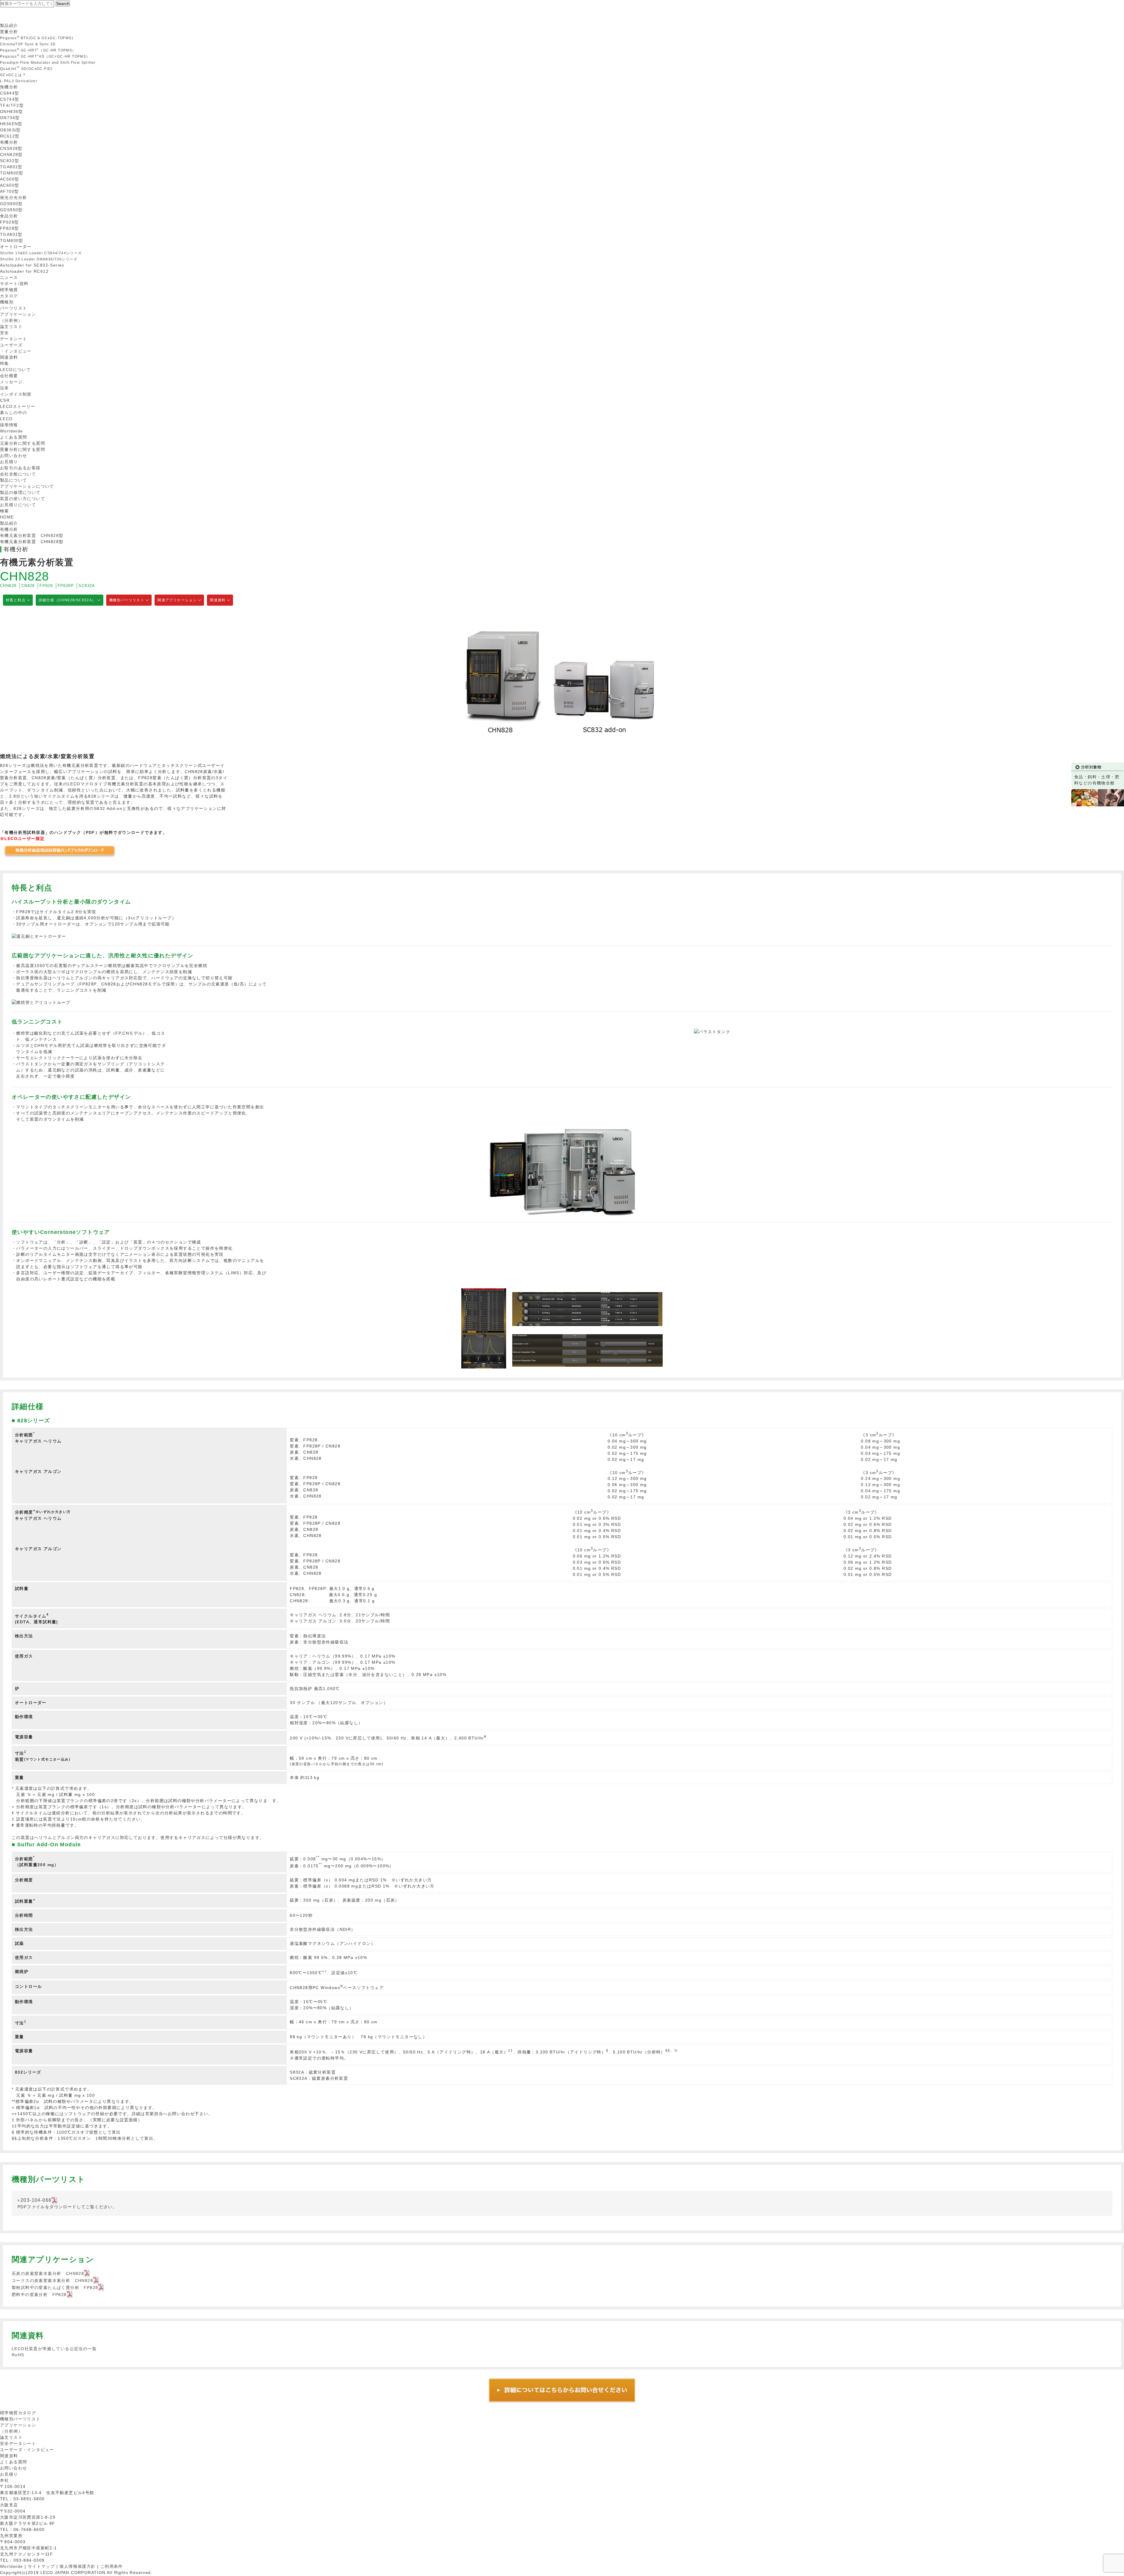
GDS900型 (11, 204)
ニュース (9, 277)
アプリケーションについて (27, 486)
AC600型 (10, 185)
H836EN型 (11, 124)
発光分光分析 (13, 198)
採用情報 (9, 425)
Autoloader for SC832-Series (32, 265)
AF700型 (9, 191)
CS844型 (10, 93)
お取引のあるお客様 (20, 468)
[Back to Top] (1, 2409)
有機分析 (9, 142)
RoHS (18, 2355)
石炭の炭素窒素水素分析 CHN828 (48, 2273)
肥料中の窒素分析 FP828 (39, 2295)
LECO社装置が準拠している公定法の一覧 (54, 2349)
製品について (13, 480)
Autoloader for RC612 (24, 271)
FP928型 (9, 222)
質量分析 (9, 32)
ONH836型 (12, 111)
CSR (5, 400)
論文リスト (11, 327)
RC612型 (10, 136)
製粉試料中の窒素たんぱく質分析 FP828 (55, 2288)
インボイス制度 (16, 394)
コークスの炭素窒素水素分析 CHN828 (52, 2280)
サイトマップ (41, 2566)
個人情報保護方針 (77, 2566)
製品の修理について (20, 492)
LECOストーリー (18, 406)
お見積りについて (18, 505)
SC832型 (10, 161)
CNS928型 (11, 148)
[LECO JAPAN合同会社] (19, 19)
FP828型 (9, 228)
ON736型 (10, 118)
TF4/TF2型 (12, 105)
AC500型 (10, 179)
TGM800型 (12, 173)
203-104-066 (36, 2200)
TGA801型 (11, 167)
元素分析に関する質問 (23, 443)
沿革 (5, 388)
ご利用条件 (112, 2566)
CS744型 (10, 99)
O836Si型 (10, 130)
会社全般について (18, 474)
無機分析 (9, 87)
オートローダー (16, 247)
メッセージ (11, 382)
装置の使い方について (23, 499)
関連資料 (9, 357)
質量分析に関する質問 (23, 449)
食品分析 (9, 216)
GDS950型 (11, 210)
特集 (5, 363)
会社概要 (9, 376)
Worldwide (12, 431)
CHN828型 (11, 154)
